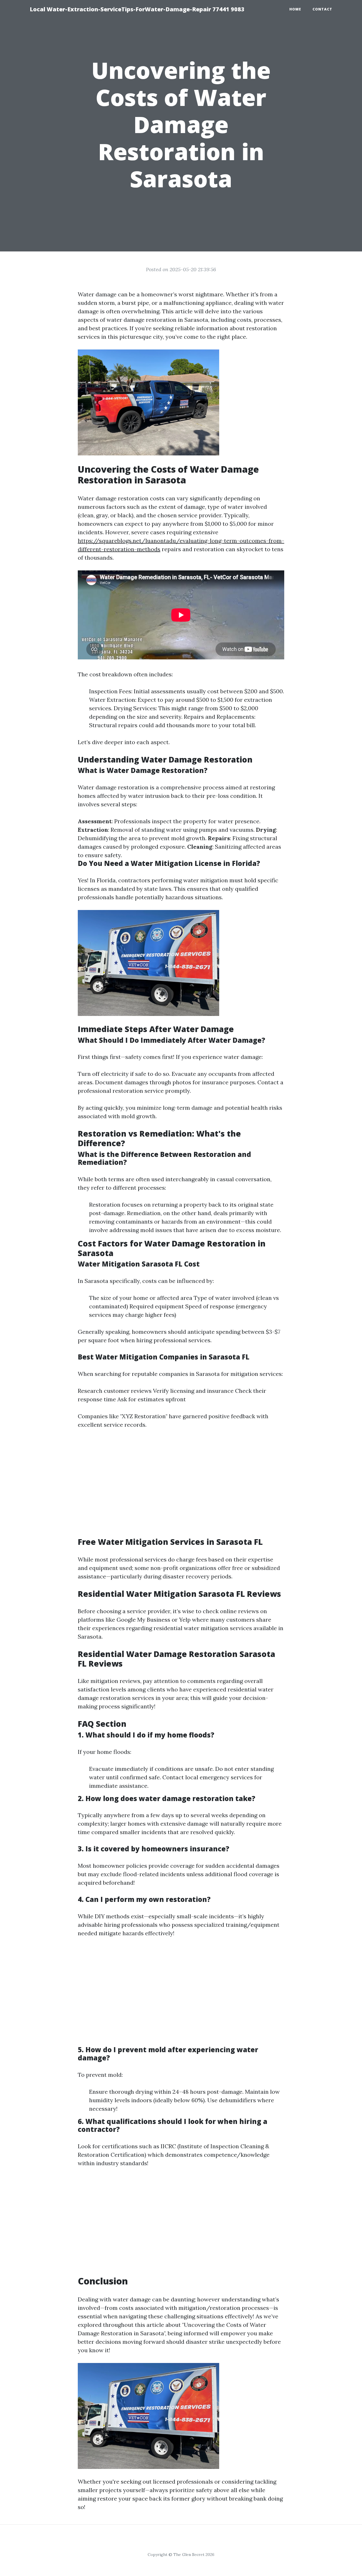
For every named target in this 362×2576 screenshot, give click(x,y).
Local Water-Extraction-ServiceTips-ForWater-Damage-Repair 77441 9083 (137, 9)
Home (295, 9)
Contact (322, 9)
